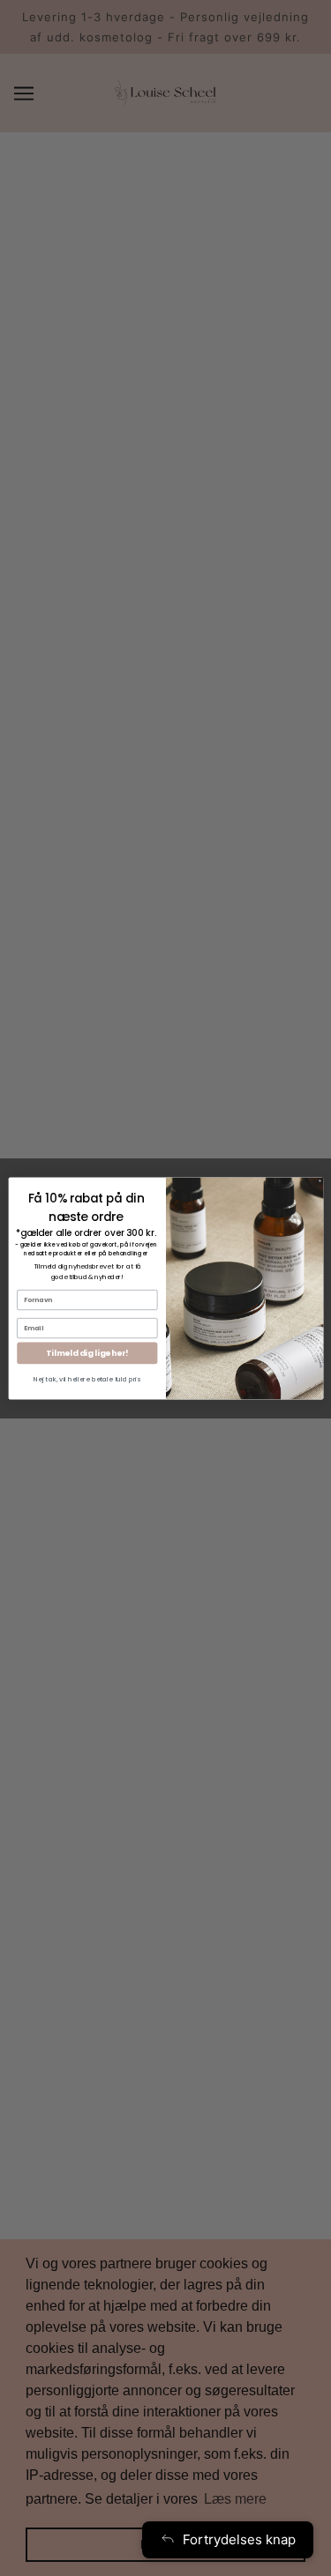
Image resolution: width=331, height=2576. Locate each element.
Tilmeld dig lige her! (87, 1353)
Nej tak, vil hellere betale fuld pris (87, 1379)
